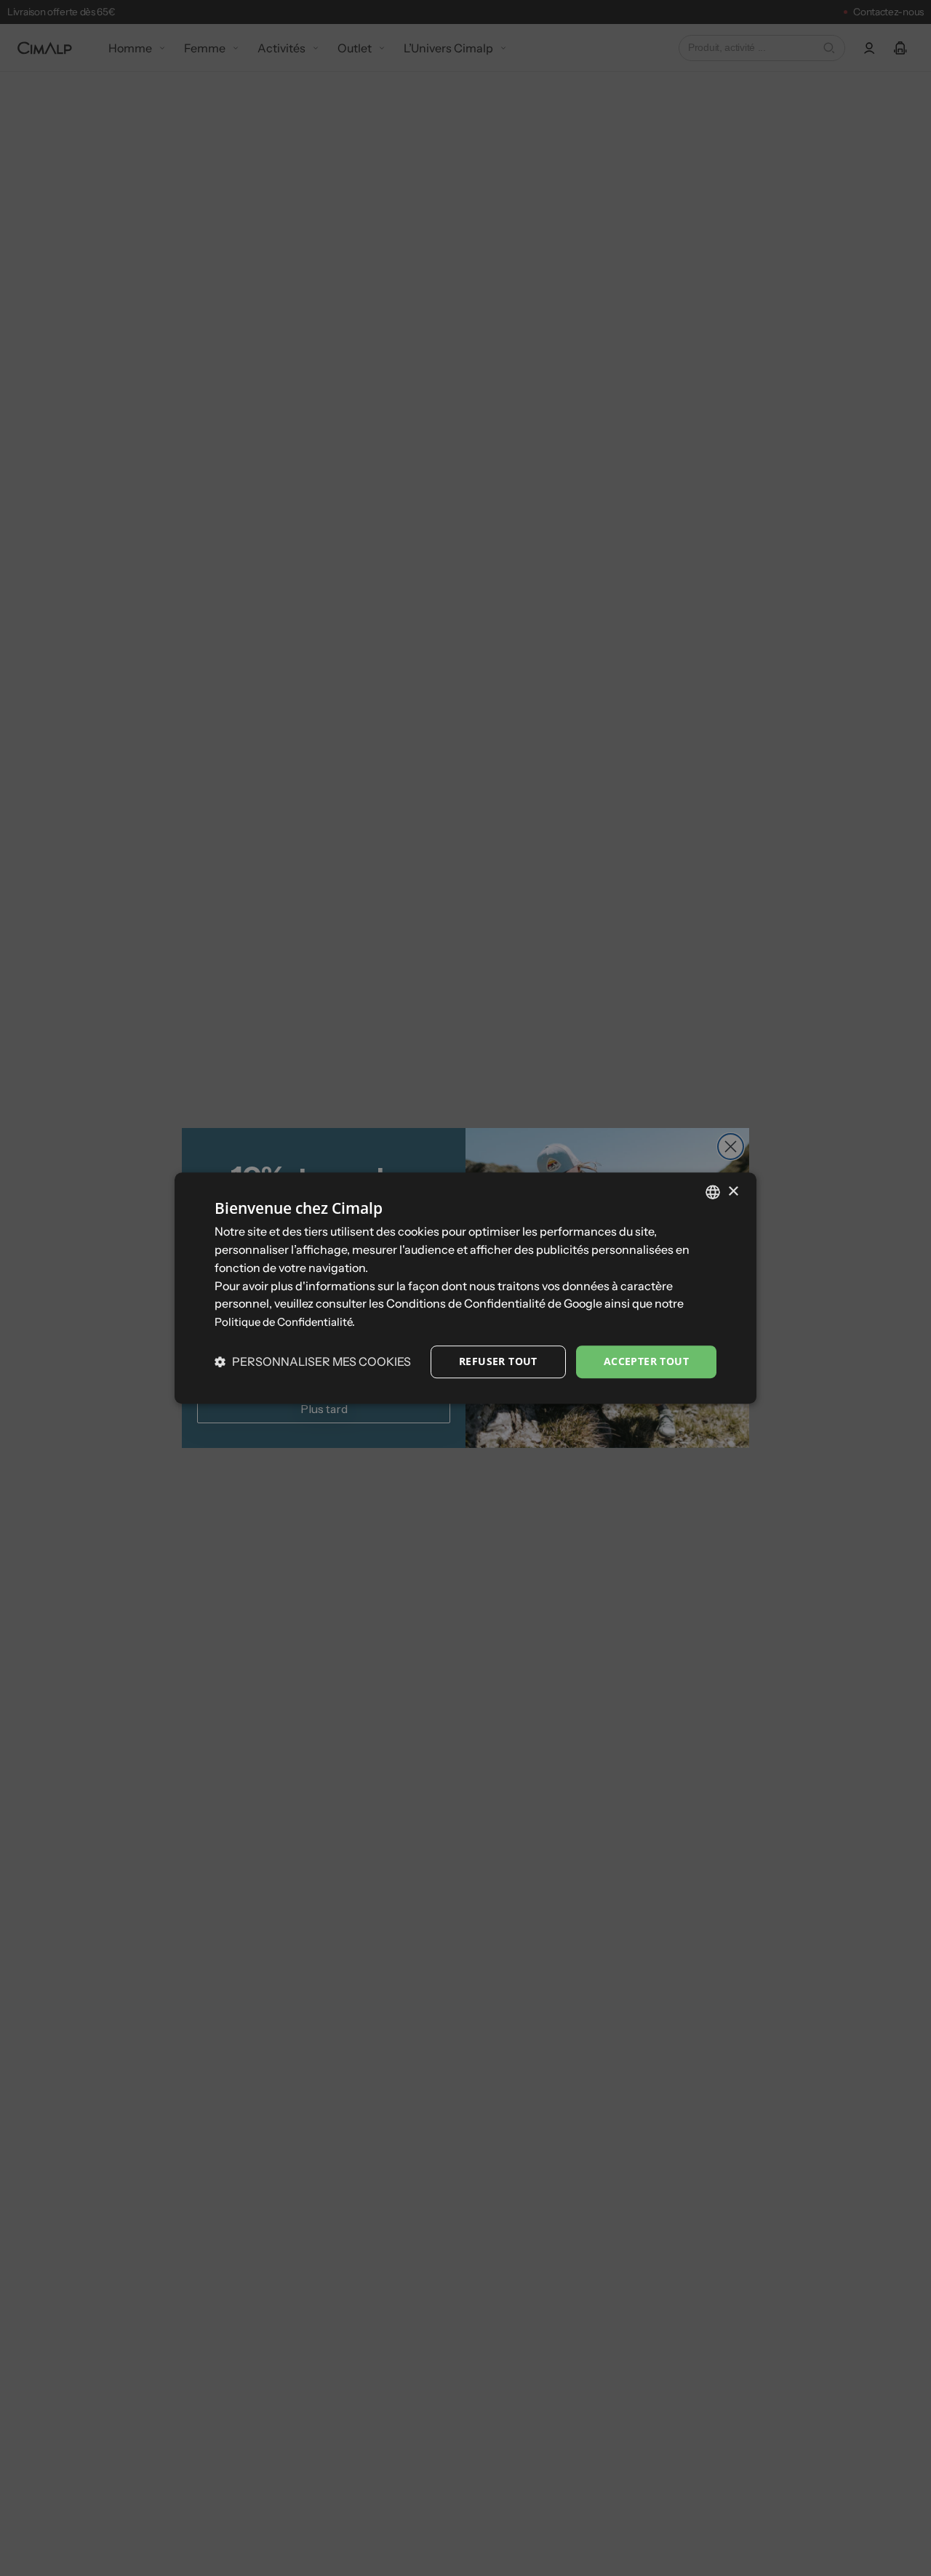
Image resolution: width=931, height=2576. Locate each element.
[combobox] (713, 1192)
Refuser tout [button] (498, 1361)
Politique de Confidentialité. (285, 1322)
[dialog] (465, 1288)
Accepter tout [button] (646, 1361)
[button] (313, 1361)
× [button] (733, 1192)
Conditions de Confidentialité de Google (494, 1304)
